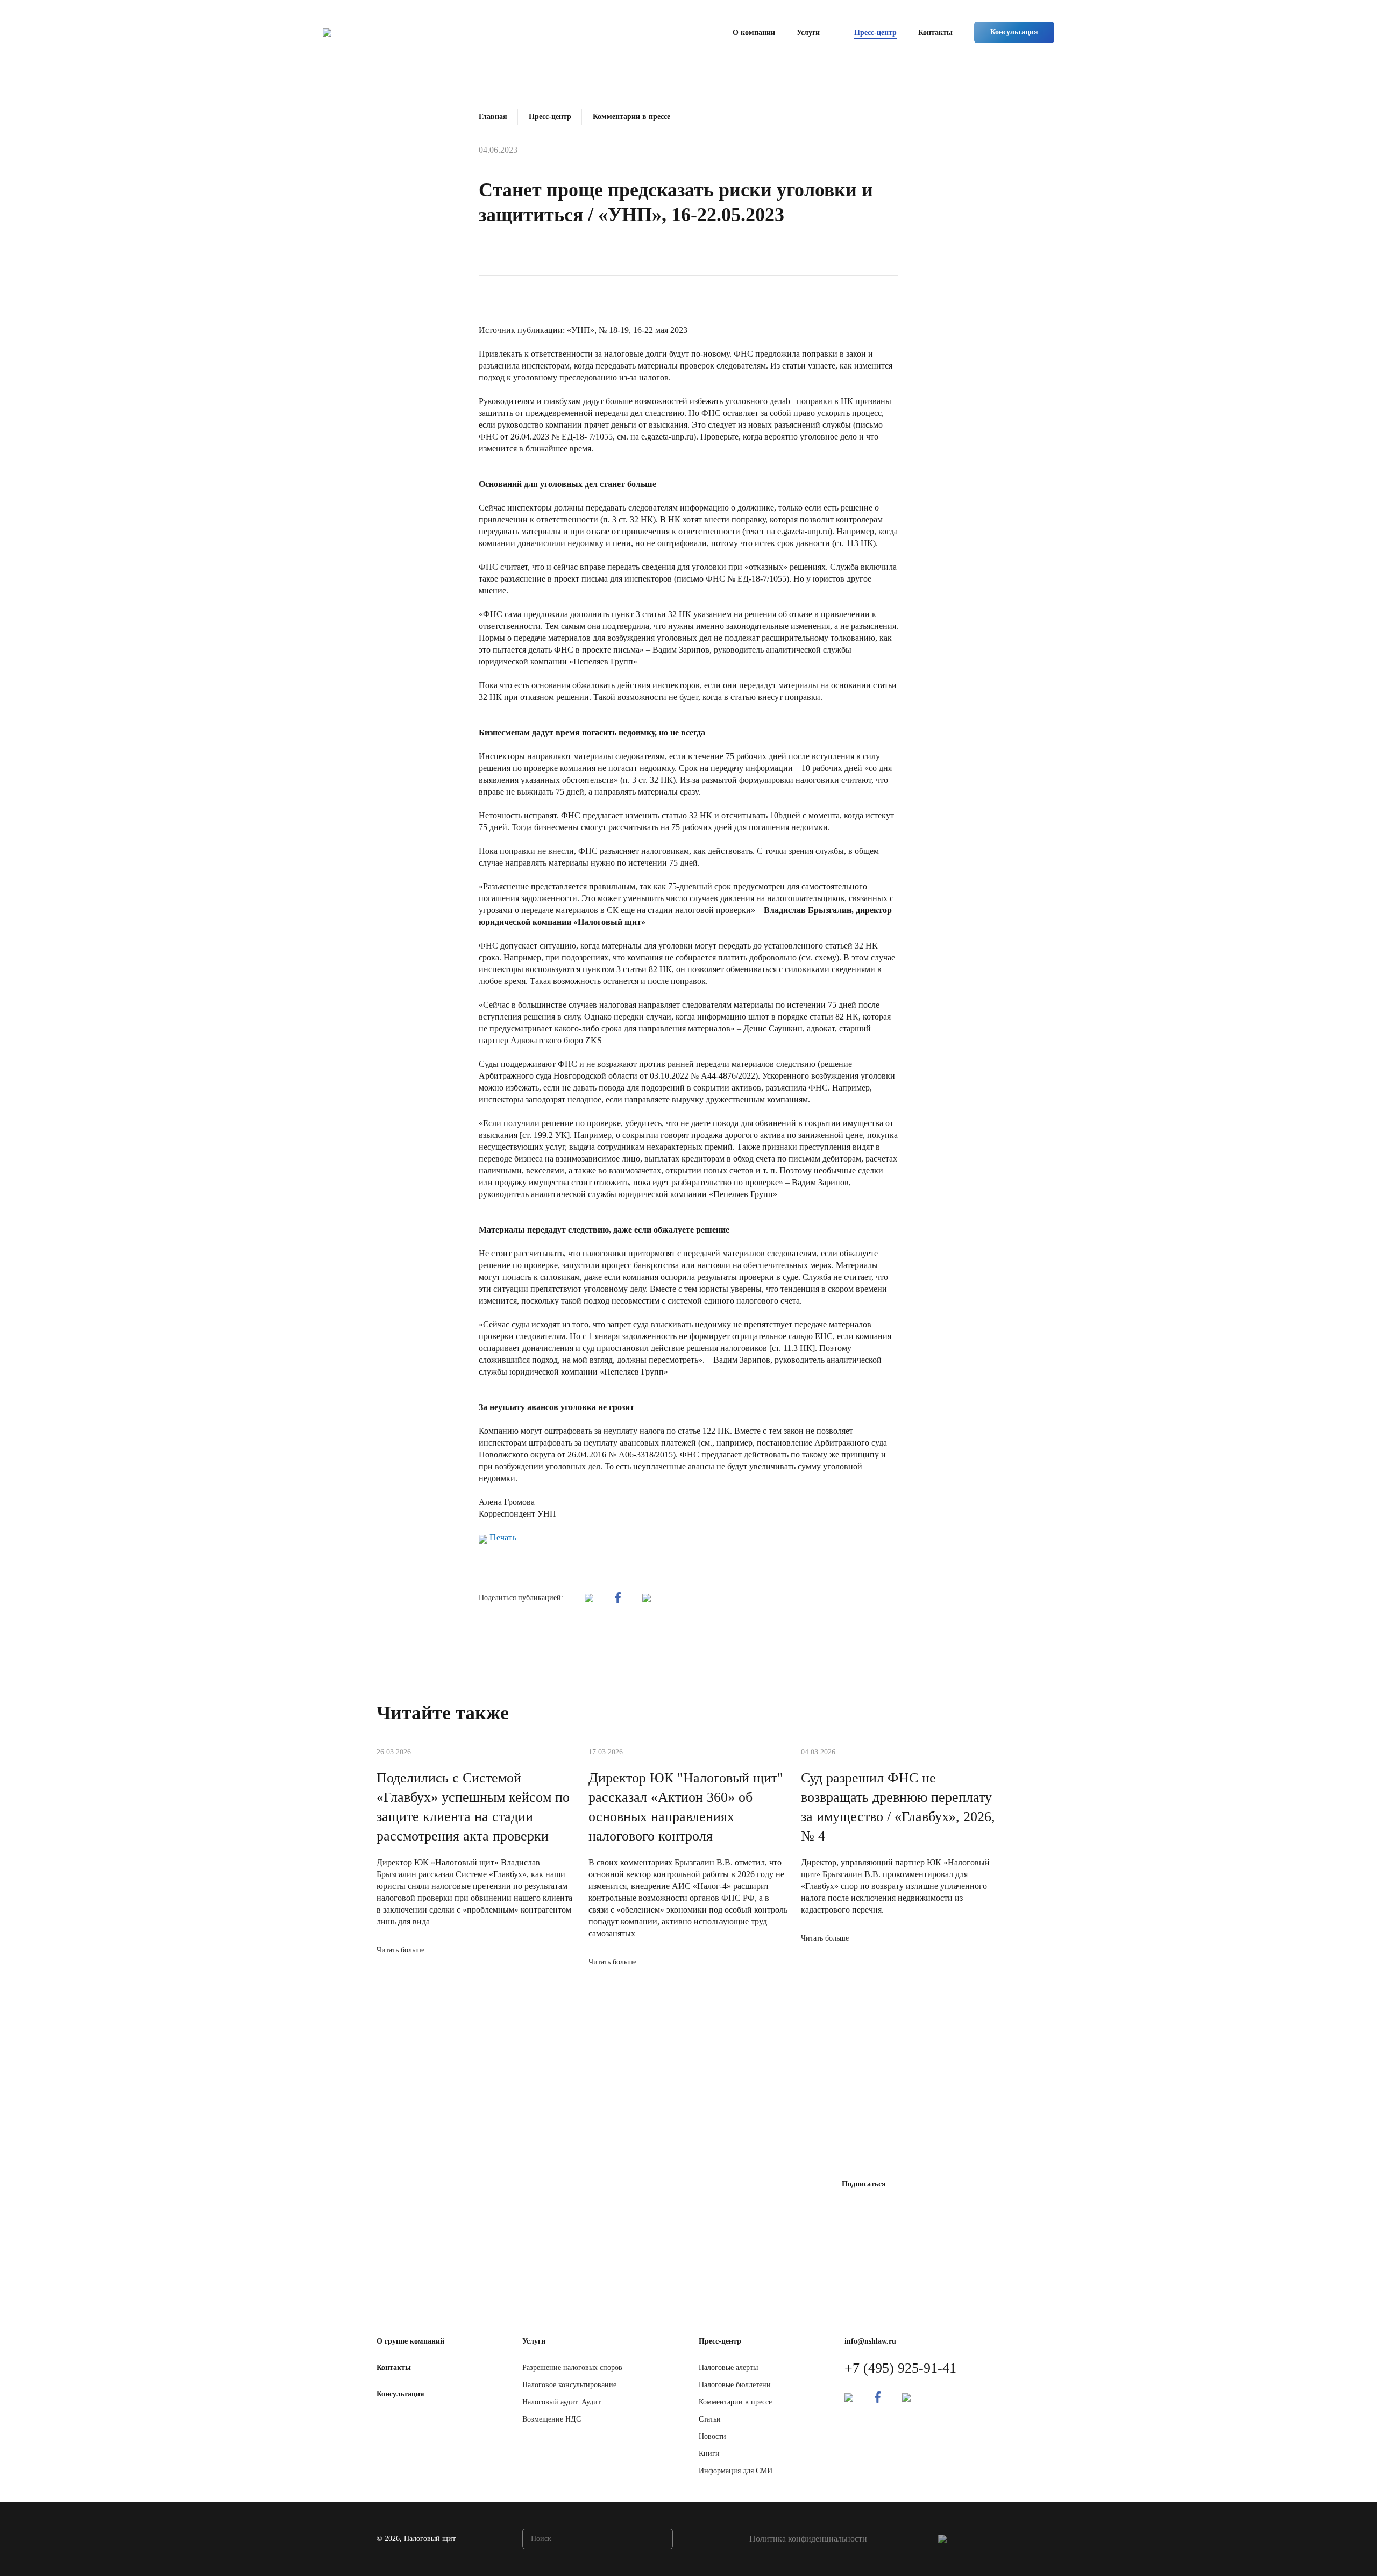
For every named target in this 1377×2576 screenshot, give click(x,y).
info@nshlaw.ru (870, 2341)
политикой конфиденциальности (717, 2224)
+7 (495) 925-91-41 (900, 2368)
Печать (502, 1537)
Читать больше (400, 1950)
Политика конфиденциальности (808, 2539)
